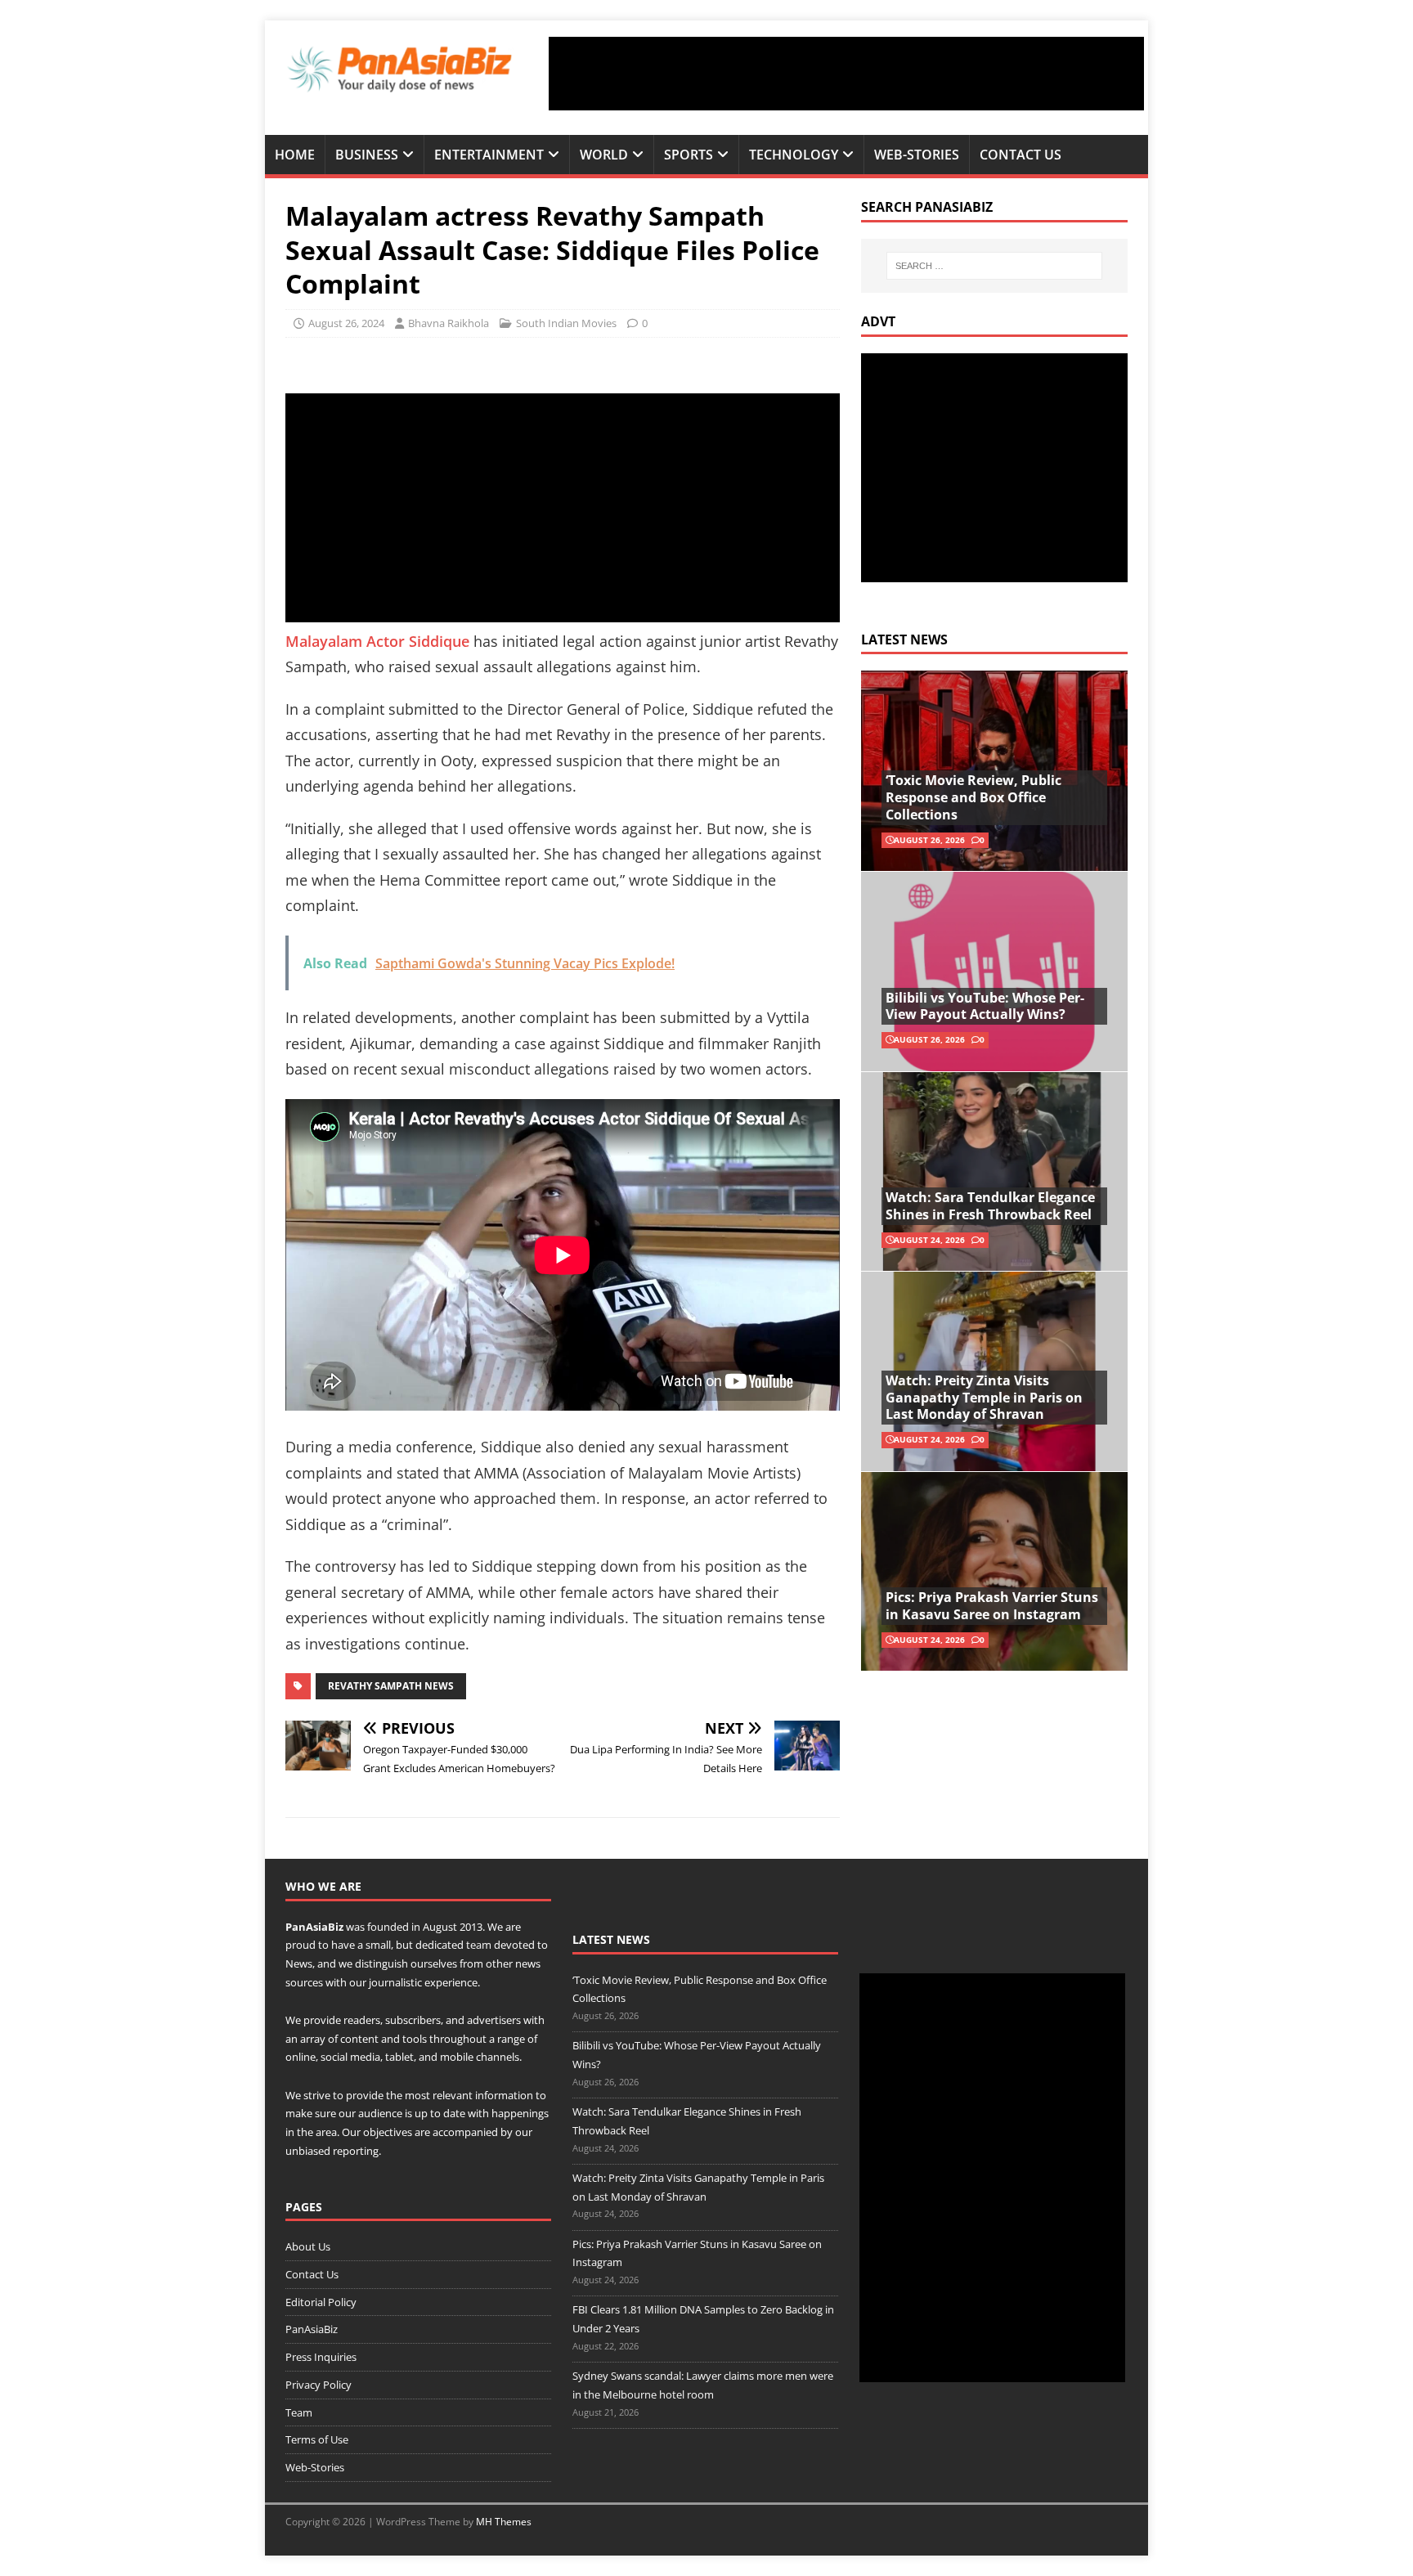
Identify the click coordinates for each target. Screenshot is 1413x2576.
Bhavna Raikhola (449, 323)
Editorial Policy (321, 2302)
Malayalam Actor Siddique (377, 641)
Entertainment (489, 155)
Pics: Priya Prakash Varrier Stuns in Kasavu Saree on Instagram (992, 1606)
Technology (794, 155)
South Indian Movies (566, 323)
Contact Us (1020, 155)
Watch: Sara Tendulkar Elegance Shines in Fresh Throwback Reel (990, 1206)
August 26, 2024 (346, 323)
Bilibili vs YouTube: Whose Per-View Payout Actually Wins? (985, 1006)
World (604, 155)
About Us (308, 2246)
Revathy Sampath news (391, 1686)
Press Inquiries (321, 2357)
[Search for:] (994, 266)
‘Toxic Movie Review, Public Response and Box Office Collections (973, 797)
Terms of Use (317, 2439)
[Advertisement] (846, 74)
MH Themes (504, 2522)
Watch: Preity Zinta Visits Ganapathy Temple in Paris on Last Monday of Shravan (984, 1398)
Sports (689, 155)
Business (367, 155)
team (479, 1945)
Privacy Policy (318, 2385)
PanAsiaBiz (314, 1927)
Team (299, 2412)
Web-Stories (917, 155)
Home (295, 155)
